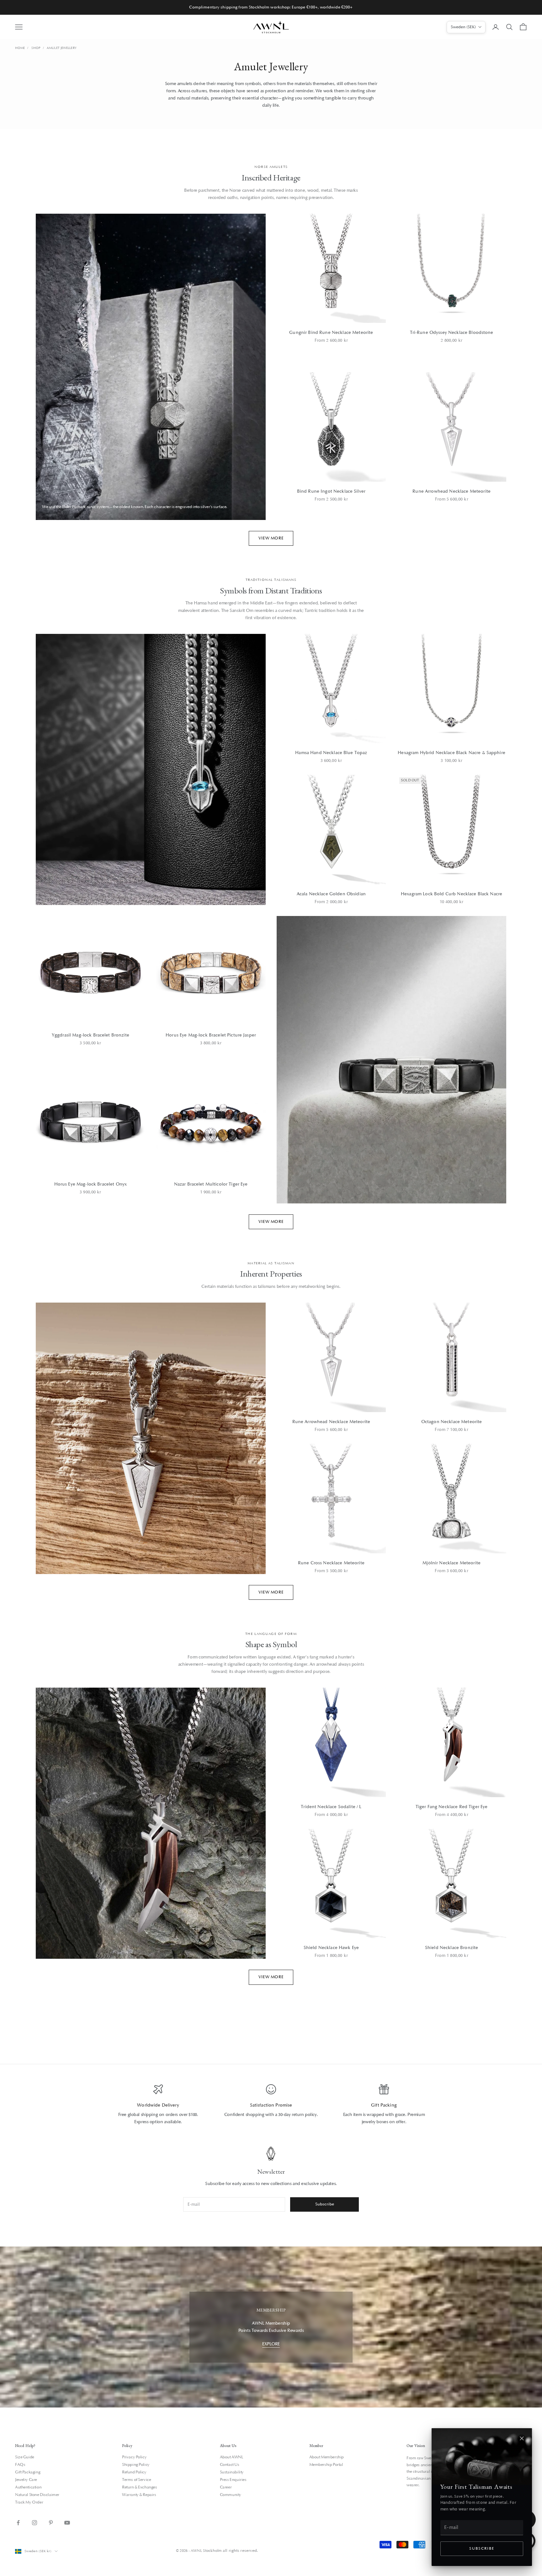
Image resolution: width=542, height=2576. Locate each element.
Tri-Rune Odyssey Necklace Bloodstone (452, 332)
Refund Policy (134, 2472)
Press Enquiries (233, 2480)
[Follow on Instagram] (35, 2523)
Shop (36, 48)
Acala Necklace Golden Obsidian (331, 894)
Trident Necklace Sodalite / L (331, 1807)
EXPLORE (271, 2344)
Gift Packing (384, 2105)
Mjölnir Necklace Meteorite (452, 1563)
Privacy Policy (134, 2457)
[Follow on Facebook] (18, 2523)
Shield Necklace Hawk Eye (331, 1948)
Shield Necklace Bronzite (452, 1948)
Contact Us (230, 2465)
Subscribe (482, 2549)
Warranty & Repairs (139, 2495)
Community (231, 2495)
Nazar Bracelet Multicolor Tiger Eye (211, 1184)
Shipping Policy (136, 2465)
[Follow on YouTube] (67, 2523)
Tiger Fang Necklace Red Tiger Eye (452, 1807)
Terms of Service (136, 2480)
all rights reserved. (240, 2551)
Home (20, 48)
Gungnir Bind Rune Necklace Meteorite (331, 332)
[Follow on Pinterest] (51, 2523)
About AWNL (232, 2457)
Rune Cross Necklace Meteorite (331, 1563)
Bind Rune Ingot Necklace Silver (331, 491)
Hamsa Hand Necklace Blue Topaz (331, 753)
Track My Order (29, 2502)
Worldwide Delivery (158, 2105)
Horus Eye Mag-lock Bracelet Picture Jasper (211, 1035)
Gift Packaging (28, 2472)
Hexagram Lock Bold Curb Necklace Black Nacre (452, 894)
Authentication (28, 2487)
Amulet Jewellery (62, 48)
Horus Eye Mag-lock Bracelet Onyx (90, 1184)
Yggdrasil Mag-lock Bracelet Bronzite (90, 1035)
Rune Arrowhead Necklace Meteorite (452, 491)
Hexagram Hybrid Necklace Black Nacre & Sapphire (452, 753)
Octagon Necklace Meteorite (452, 1422)
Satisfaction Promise (271, 2105)
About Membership (327, 2457)
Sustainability (232, 2472)
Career (226, 2487)
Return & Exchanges (139, 2487)
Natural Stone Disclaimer (37, 2495)
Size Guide (25, 2457)
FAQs (20, 2465)
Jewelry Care (26, 2480)
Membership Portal (326, 2465)
